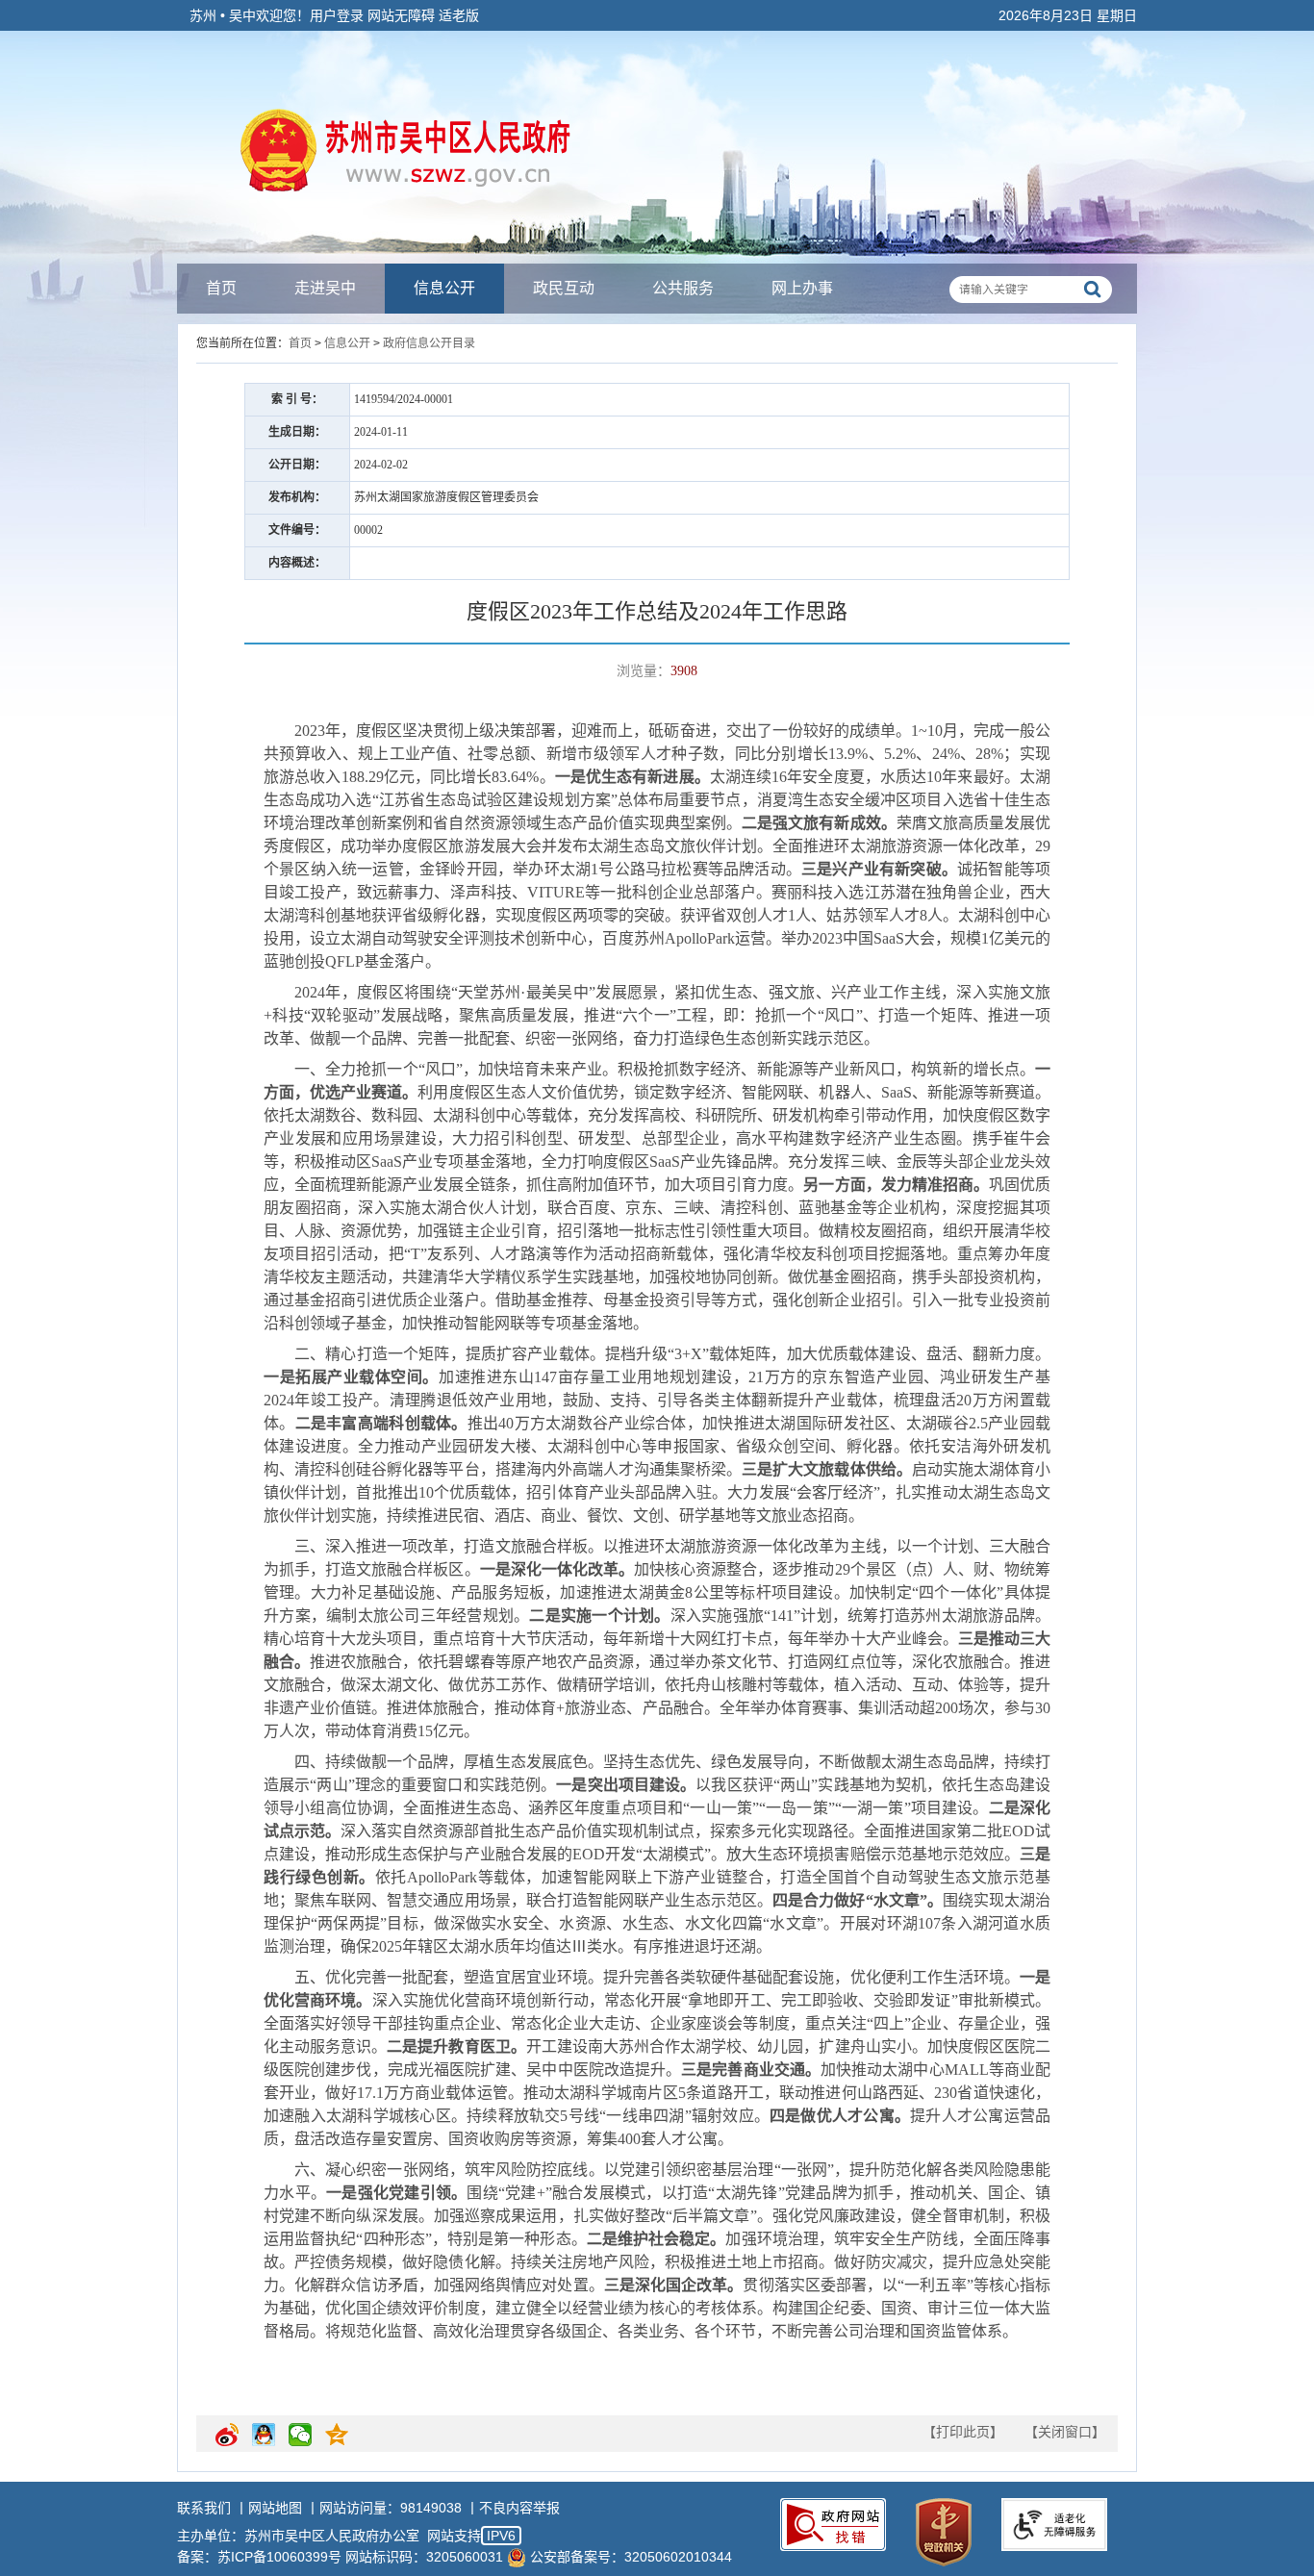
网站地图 (275, 2508)
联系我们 (204, 2508)
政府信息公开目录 (429, 343)
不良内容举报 (519, 2508)
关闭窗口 (1065, 2432)
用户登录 (337, 15)
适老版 (459, 15)
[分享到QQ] (264, 2442)
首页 (221, 288)
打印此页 (963, 2432)
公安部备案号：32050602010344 (631, 2557)
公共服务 (683, 288)
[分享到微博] (227, 2442)
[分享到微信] (300, 2442)
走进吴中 (325, 288)
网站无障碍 (401, 15)
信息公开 (444, 288)
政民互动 (564, 288)
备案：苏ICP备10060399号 (259, 2557)
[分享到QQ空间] (337, 2442)
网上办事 (802, 288)
